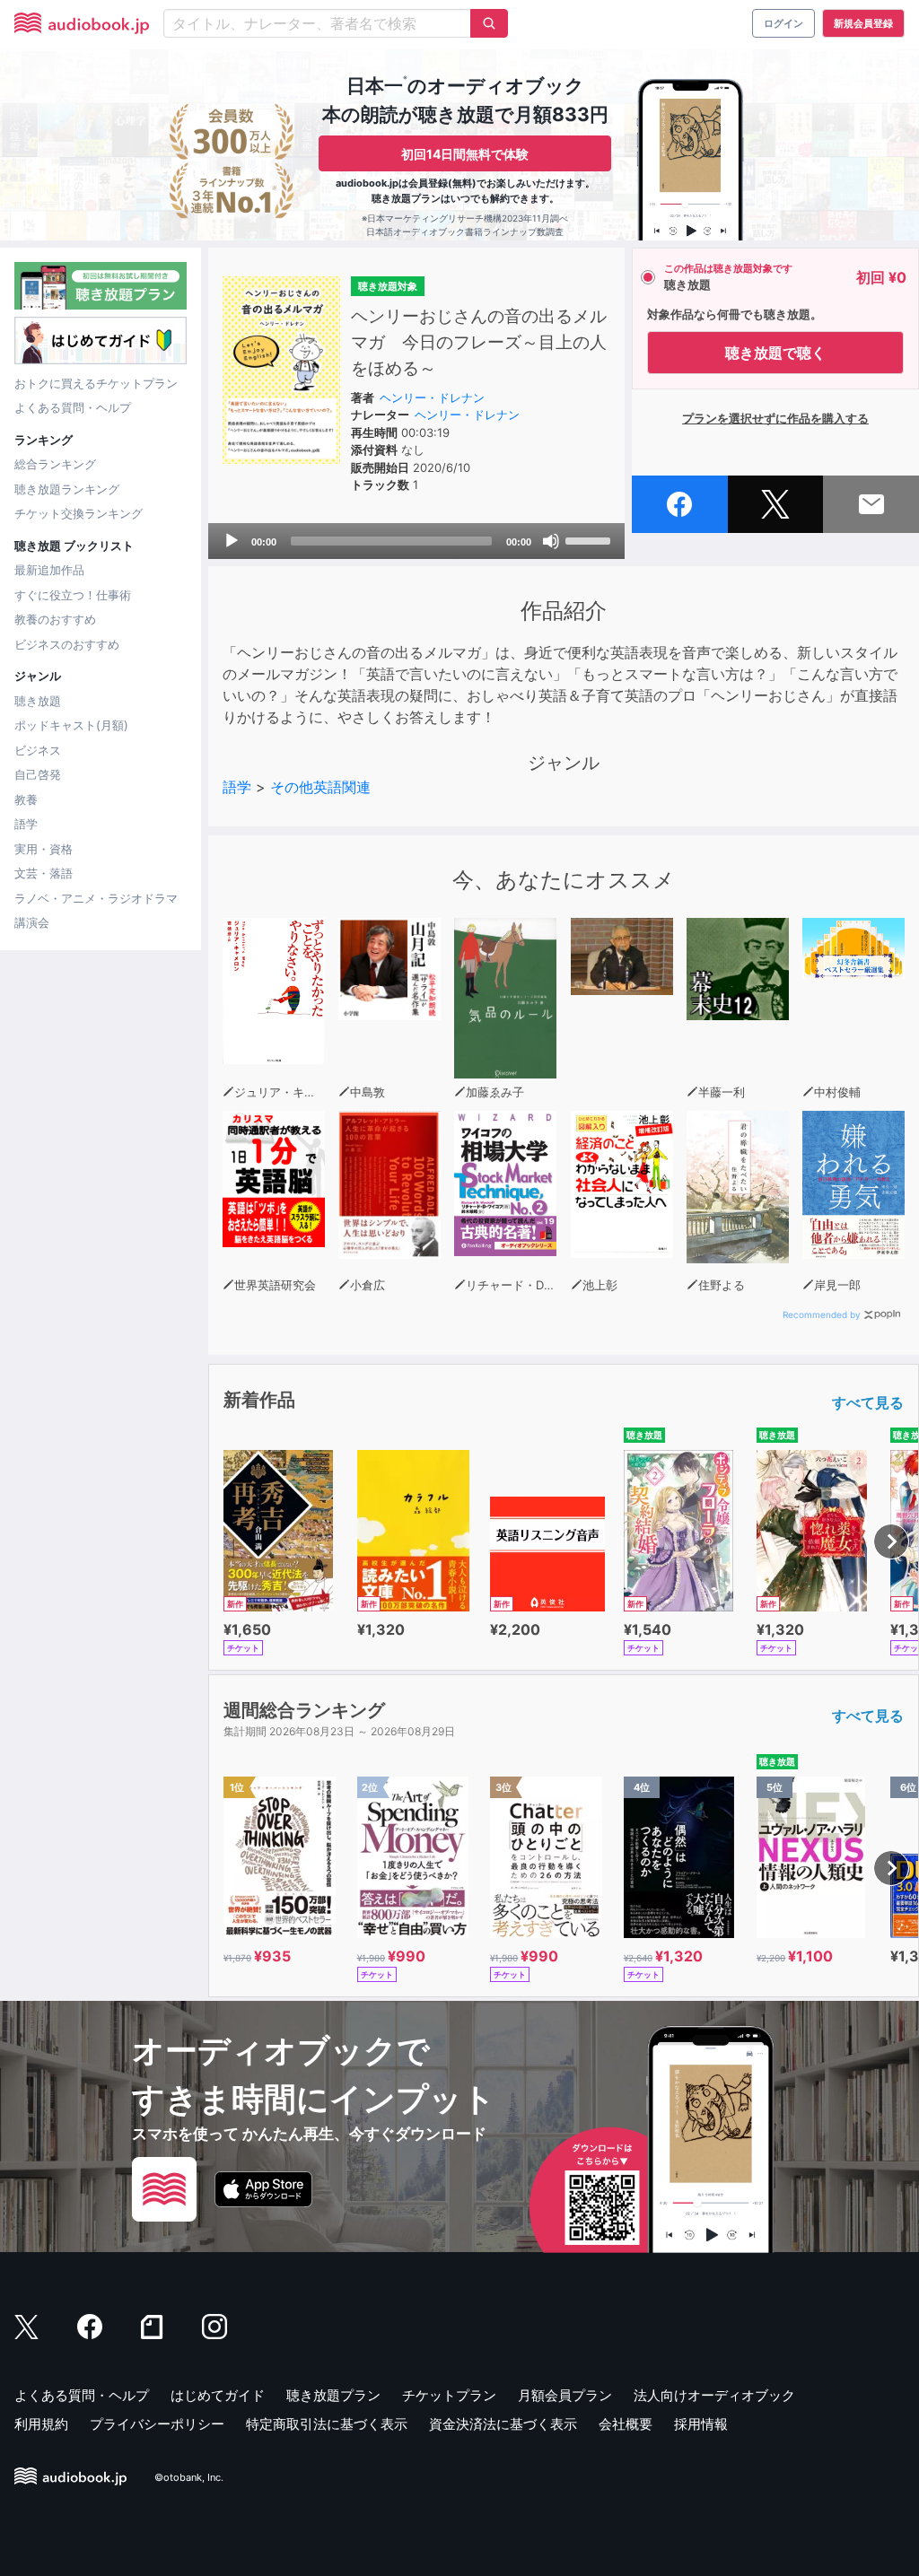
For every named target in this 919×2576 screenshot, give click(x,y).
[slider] (591, 539)
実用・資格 (44, 849)
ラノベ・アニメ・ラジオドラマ (96, 898)
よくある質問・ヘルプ (73, 407)
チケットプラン (449, 2395)
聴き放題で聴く (775, 353)
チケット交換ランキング (79, 513)
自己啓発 (38, 774)
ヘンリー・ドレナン (432, 397)
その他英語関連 (320, 787)
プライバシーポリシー (157, 2424)
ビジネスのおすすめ (67, 644)
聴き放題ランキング (67, 489)
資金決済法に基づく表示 (503, 2424)
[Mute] (551, 541)
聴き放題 (38, 701)
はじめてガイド (218, 2395)
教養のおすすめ (55, 619)
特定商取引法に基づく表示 (327, 2424)
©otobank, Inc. (189, 2478)
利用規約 (41, 2424)
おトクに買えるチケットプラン (96, 383)
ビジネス (38, 750)
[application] (416, 541)
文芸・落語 (44, 873)
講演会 (32, 922)
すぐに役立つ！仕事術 (73, 595)
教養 (26, 799)
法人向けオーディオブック (714, 2395)
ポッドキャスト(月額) (71, 725)
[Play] (232, 541)
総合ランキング (55, 464)
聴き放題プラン (333, 2395)
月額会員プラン (565, 2395)
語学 (26, 824)
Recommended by (822, 1314)
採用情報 (701, 2424)
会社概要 (626, 2424)
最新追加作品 (49, 570)
